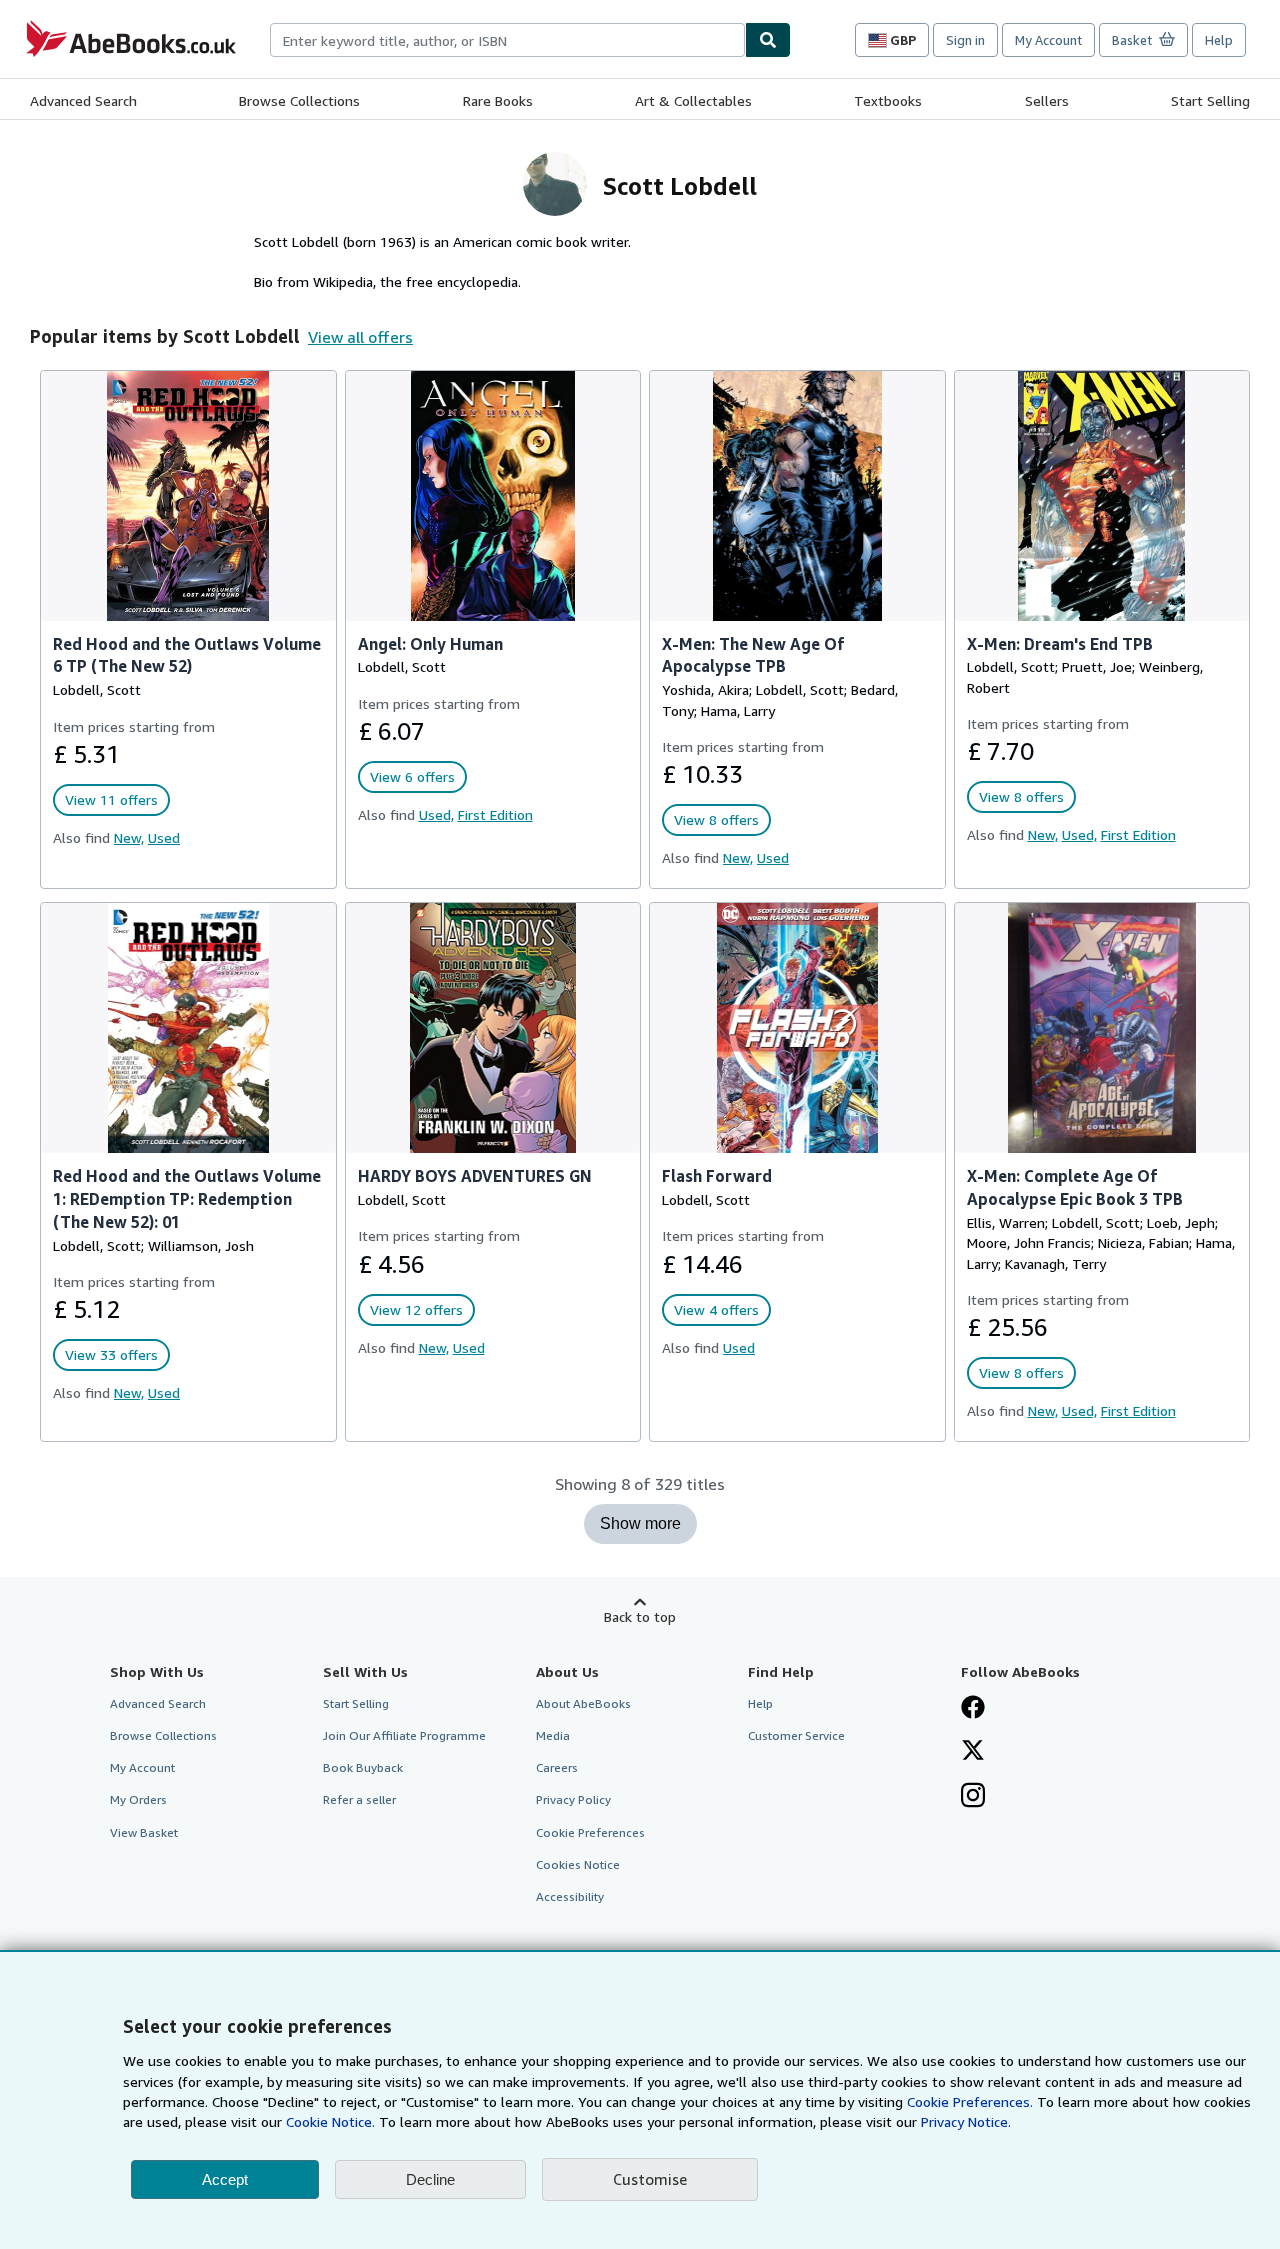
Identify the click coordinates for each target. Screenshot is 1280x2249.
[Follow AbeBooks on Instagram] (973, 1797)
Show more (640, 1523)
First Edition (495, 814)
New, (129, 837)
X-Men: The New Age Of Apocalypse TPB (753, 655)
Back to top (640, 1616)
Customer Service (796, 1735)
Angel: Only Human (430, 644)
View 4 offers (716, 1309)
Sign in (965, 40)
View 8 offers (716, 819)
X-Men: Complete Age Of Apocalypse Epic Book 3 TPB (1075, 1187)
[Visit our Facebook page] (973, 1709)
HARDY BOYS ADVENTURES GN (475, 1176)
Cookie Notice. (330, 2121)
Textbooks (888, 100)
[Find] (768, 40)
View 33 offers (111, 1354)
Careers (557, 1767)
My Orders (138, 1799)
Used (164, 837)
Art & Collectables (693, 100)
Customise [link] (650, 2179)
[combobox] (507, 40)
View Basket (144, 1832)
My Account (1048, 40)
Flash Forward (717, 1176)
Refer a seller (359, 1799)
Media (553, 1735)
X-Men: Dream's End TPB (1060, 644)
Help (1219, 40)
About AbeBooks (583, 1703)
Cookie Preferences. (970, 2101)
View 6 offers (412, 776)
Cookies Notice (578, 1864)
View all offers (360, 337)
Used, (436, 814)
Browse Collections (299, 100)
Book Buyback (363, 1767)
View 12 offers (416, 1309)
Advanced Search (83, 100)
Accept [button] (225, 2179)
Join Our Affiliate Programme (404, 1735)
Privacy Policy (573, 1799)
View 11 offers (111, 799)
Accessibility (570, 1896)
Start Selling (1210, 100)
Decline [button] (430, 2179)
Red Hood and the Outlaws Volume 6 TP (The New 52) (187, 655)
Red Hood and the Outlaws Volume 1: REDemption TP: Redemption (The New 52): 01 (187, 1199)
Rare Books (498, 100)
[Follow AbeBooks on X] (973, 1752)
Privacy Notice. (966, 2121)
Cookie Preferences (590, 1832)
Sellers (1047, 100)
